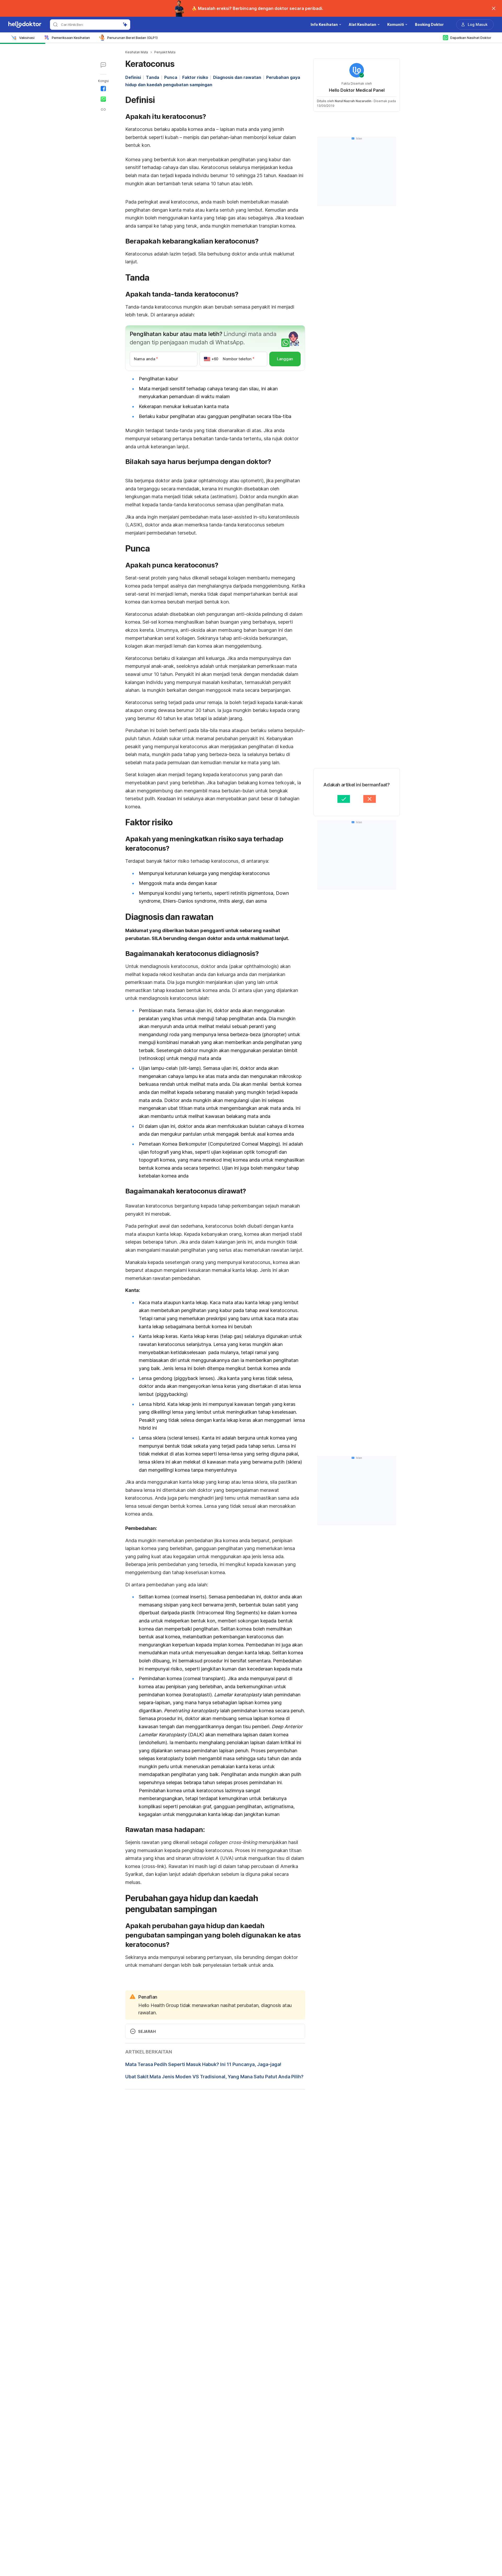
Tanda (153, 77)
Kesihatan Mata (137, 52)
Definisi (133, 77)
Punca (171, 77)
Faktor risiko (195, 77)
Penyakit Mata (165, 52)
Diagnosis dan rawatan (237, 77)
